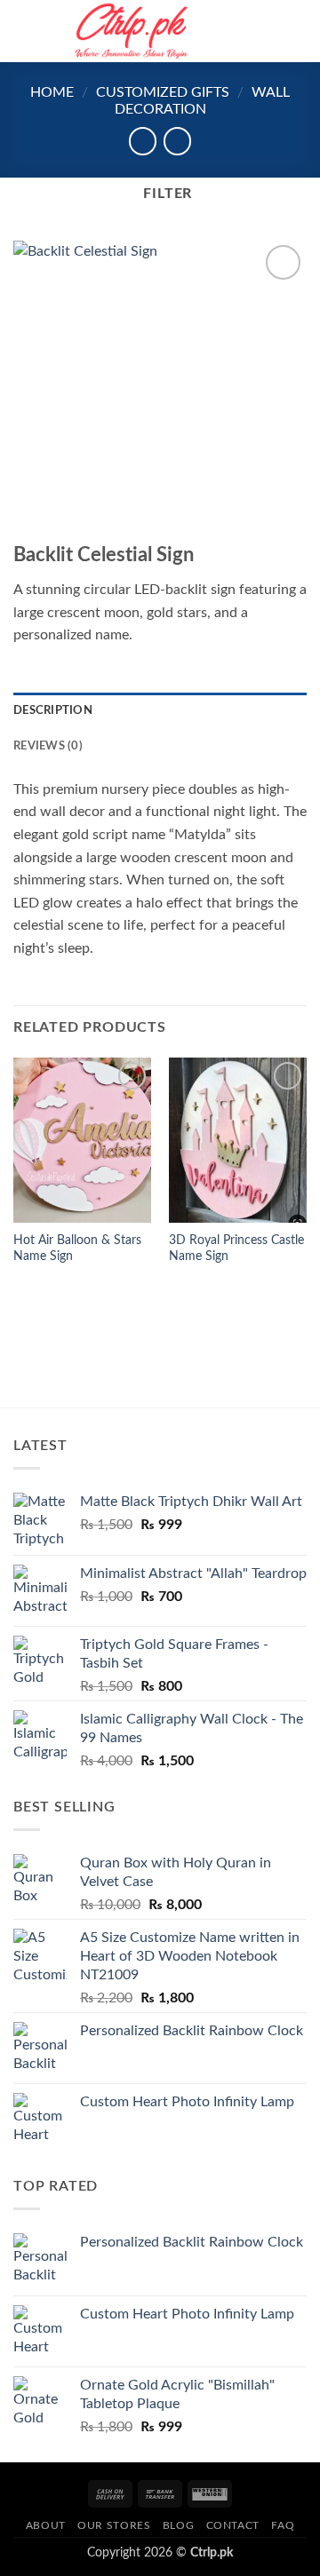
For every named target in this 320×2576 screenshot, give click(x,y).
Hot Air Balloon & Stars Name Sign (77, 1248)
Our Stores (114, 2525)
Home (52, 92)
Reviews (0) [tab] (48, 746)
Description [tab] (53, 710)
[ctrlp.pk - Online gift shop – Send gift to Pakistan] (132, 31)
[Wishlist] (237, 31)
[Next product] (143, 141)
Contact (233, 2525)
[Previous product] (177, 141)
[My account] (268, 31)
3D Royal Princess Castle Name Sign (236, 1248)
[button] (24, 31)
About (46, 2525)
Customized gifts (163, 92)
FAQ (283, 2525)
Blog (178, 2525)
